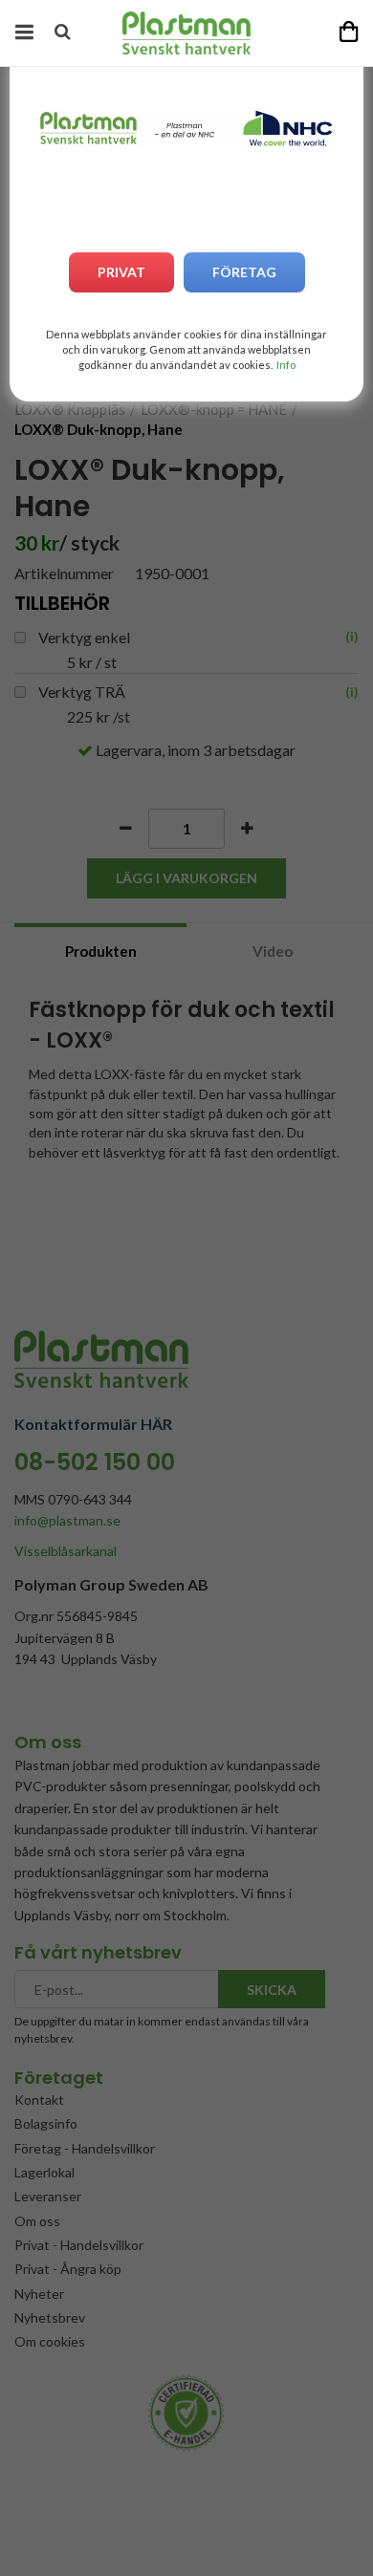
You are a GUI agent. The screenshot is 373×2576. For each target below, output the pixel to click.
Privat (121, 272)
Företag (244, 272)
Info (286, 365)
